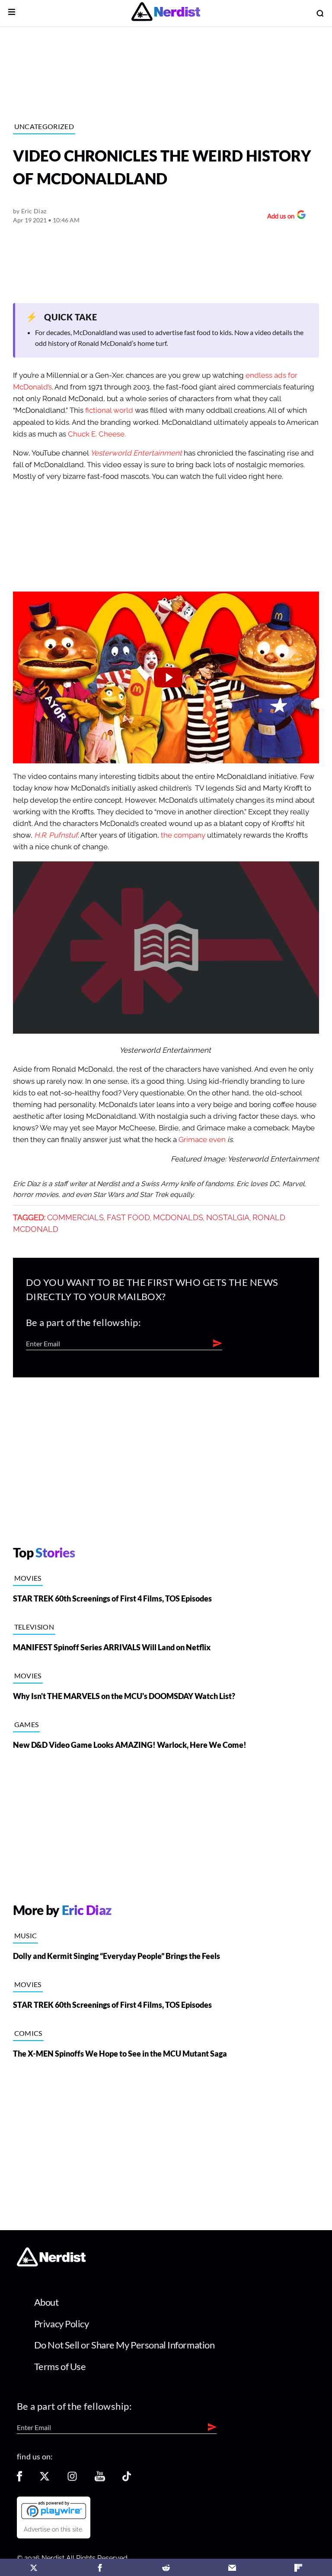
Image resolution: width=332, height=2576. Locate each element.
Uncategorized (44, 126)
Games (27, 1724)
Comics (28, 2033)
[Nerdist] (166, 13)
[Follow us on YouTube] (100, 2479)
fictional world (109, 410)
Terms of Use (60, 2366)
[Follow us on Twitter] (45, 2479)
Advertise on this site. (54, 2529)
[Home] (51, 2264)
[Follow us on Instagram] (72, 2479)
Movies (28, 1578)
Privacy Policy (62, 2324)
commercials (75, 1218)
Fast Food (128, 1218)
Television (34, 1627)
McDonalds (178, 1218)
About (46, 2302)
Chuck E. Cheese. (97, 434)
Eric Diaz (34, 211)
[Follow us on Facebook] (19, 2479)
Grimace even (203, 1140)
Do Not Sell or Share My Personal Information (124, 2345)
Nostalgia (228, 1218)
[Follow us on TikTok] (127, 2479)
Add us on (279, 217)
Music (26, 1935)
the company (183, 835)
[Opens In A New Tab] (54, 2510)
